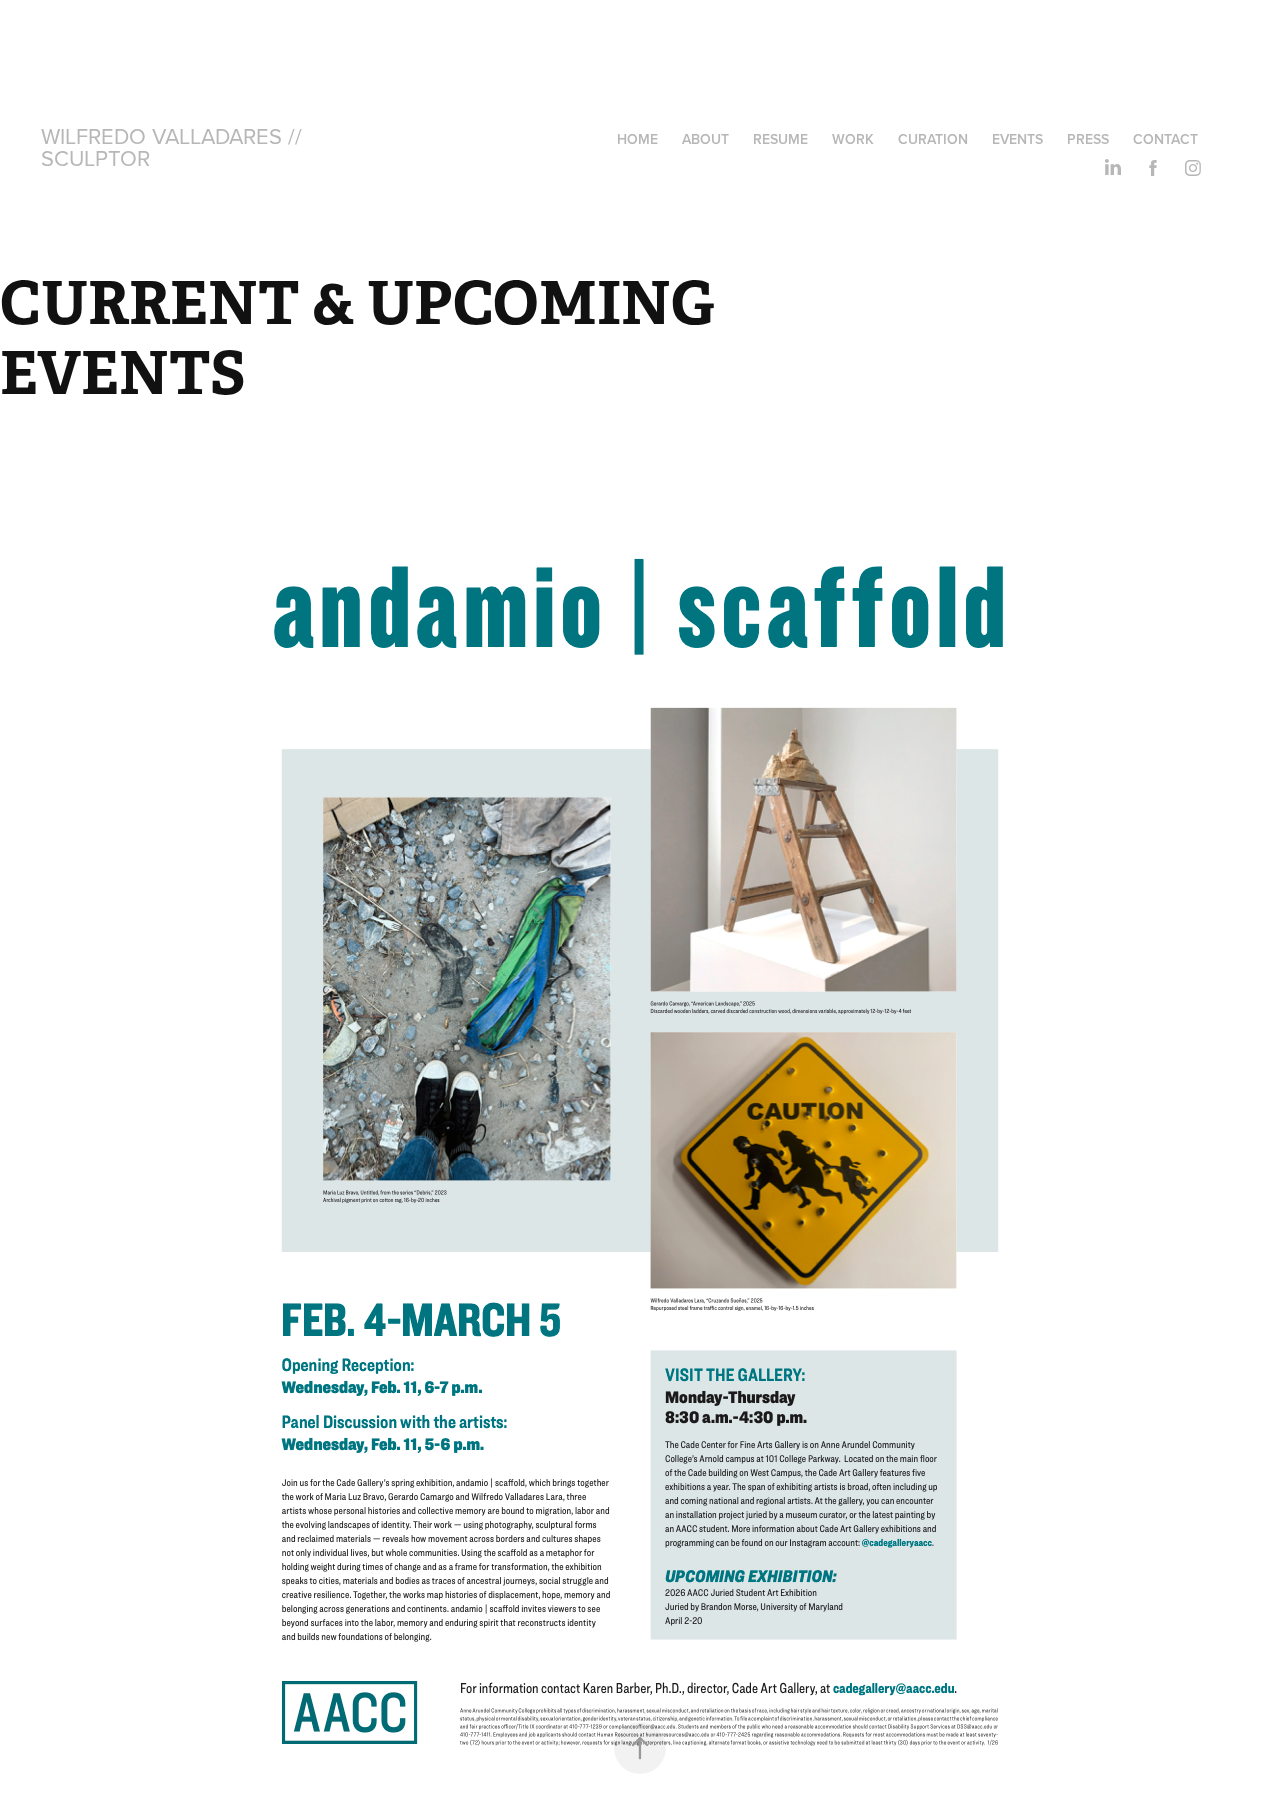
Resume (780, 139)
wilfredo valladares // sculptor (174, 146)
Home (637, 139)
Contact (1165, 139)
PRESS (1088, 139)
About (705, 139)
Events (1017, 139)
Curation (933, 139)
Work (853, 139)
